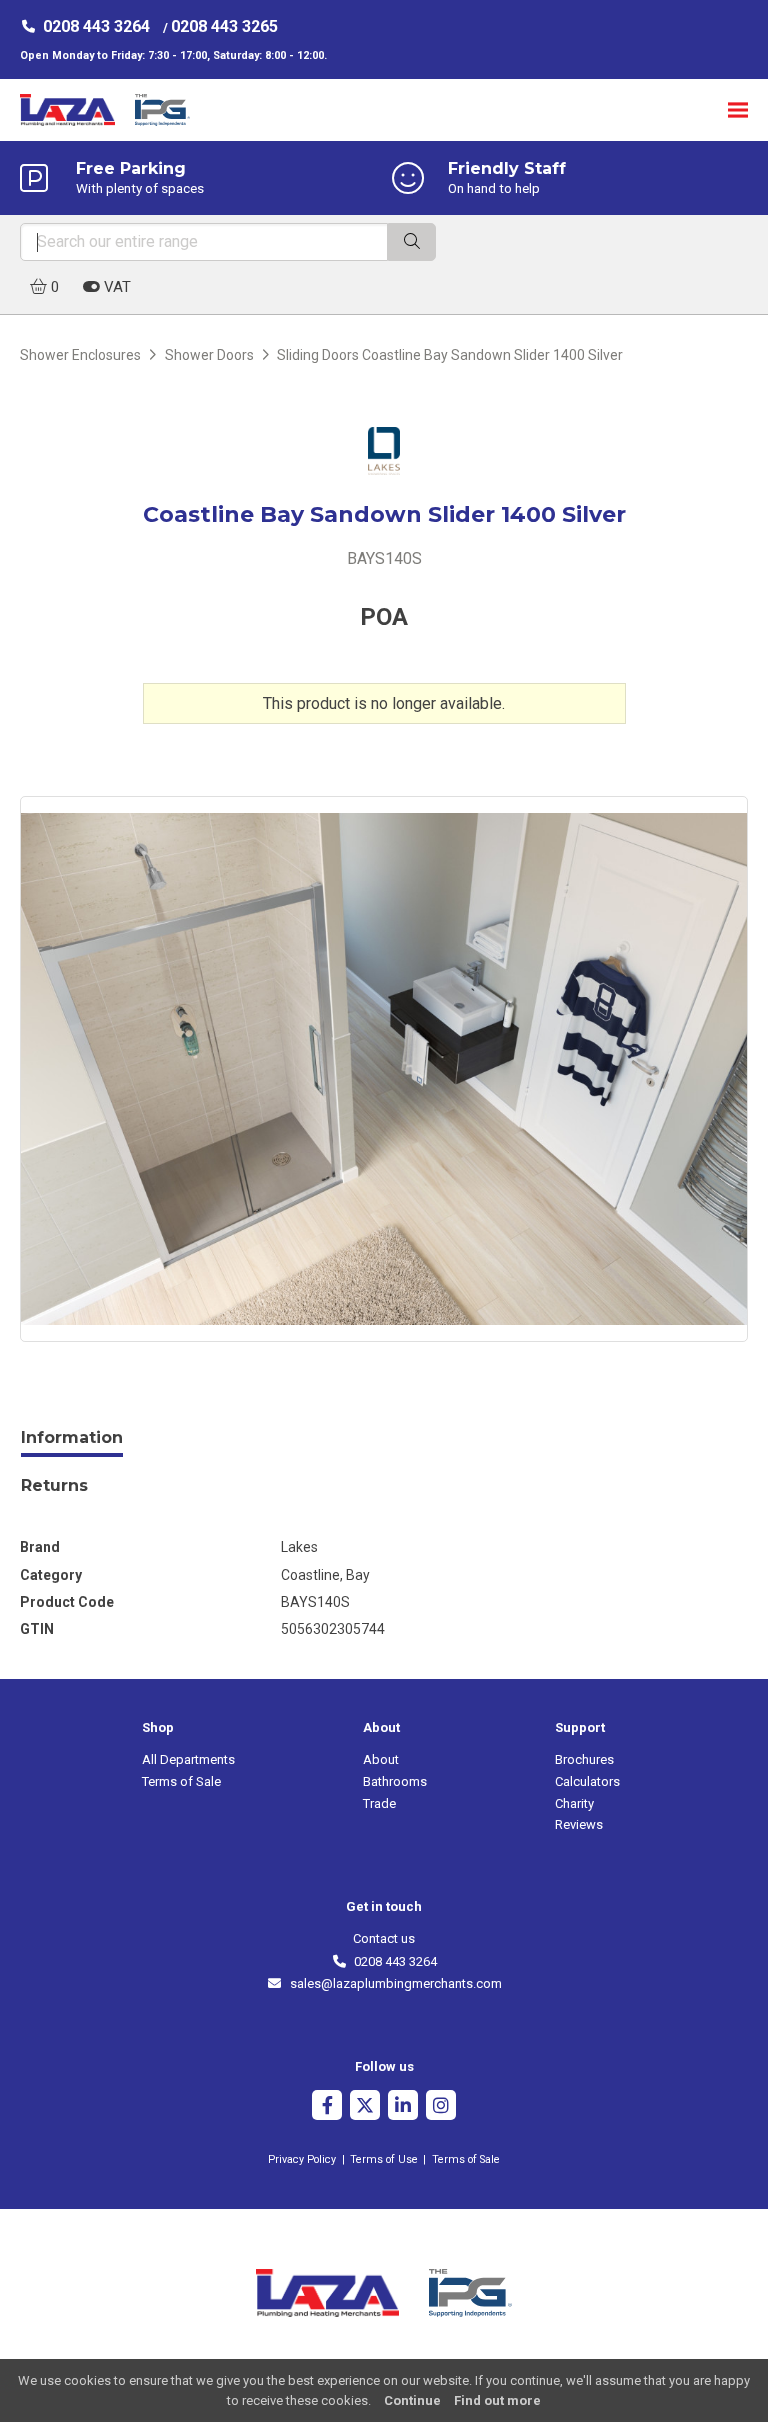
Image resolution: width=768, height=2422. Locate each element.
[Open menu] (738, 109)
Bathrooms (395, 1781)
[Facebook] (327, 2107)
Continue (412, 2400)
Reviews (579, 1824)
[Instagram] (441, 2107)
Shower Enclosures (80, 355)
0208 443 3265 (224, 26)
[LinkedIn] (403, 2107)
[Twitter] (365, 2107)
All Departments (188, 1759)
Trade (379, 1803)
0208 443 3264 (96, 26)
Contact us (384, 1938)
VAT (115, 287)
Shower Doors (209, 355)
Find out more (497, 2400)
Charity (574, 1803)
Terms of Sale (181, 1781)
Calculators (587, 1781)
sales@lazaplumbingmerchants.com (392, 1983)
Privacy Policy (302, 2159)
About (381, 1759)
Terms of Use (384, 2159)
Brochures (584, 1759)
